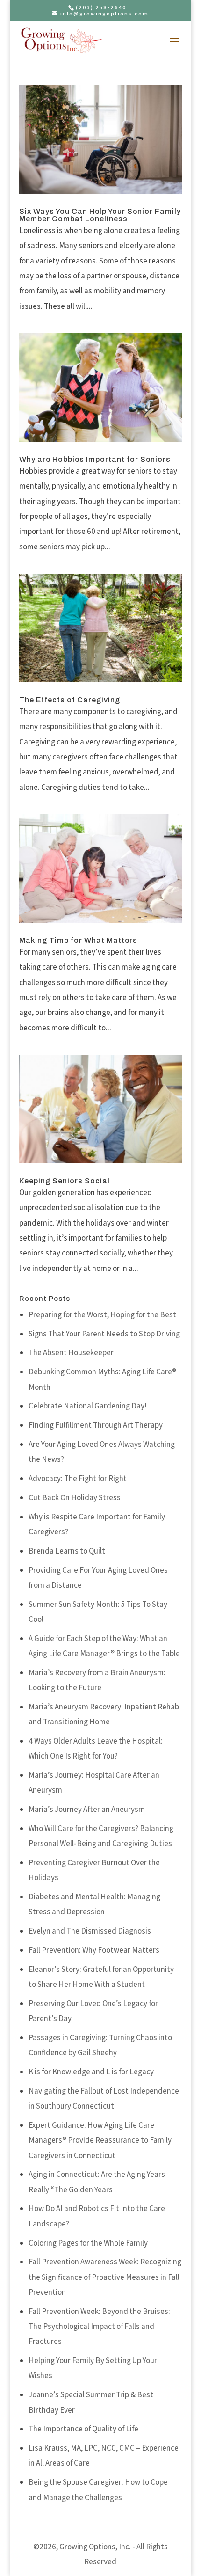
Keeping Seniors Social (65, 1181)
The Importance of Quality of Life (83, 2429)
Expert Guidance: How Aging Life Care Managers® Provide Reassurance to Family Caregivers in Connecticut (100, 2140)
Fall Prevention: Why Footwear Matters (94, 1950)
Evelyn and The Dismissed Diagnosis (90, 1931)
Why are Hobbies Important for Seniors (95, 459)
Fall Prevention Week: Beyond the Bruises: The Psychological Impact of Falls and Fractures (99, 2326)
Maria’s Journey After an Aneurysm (87, 1809)
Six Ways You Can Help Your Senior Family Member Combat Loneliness (100, 215)
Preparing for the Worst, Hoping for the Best (102, 1314)
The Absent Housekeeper (71, 1352)
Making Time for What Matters (78, 940)
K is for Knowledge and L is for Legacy (91, 2072)
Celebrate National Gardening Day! (87, 1406)
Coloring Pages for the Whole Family (88, 2243)
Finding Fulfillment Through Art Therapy (96, 1425)
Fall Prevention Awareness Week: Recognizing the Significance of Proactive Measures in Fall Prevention (105, 2277)
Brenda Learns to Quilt (67, 1551)
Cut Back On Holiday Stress (75, 1497)
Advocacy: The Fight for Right (78, 1478)
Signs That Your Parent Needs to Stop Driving (104, 1334)
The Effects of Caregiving (70, 700)
